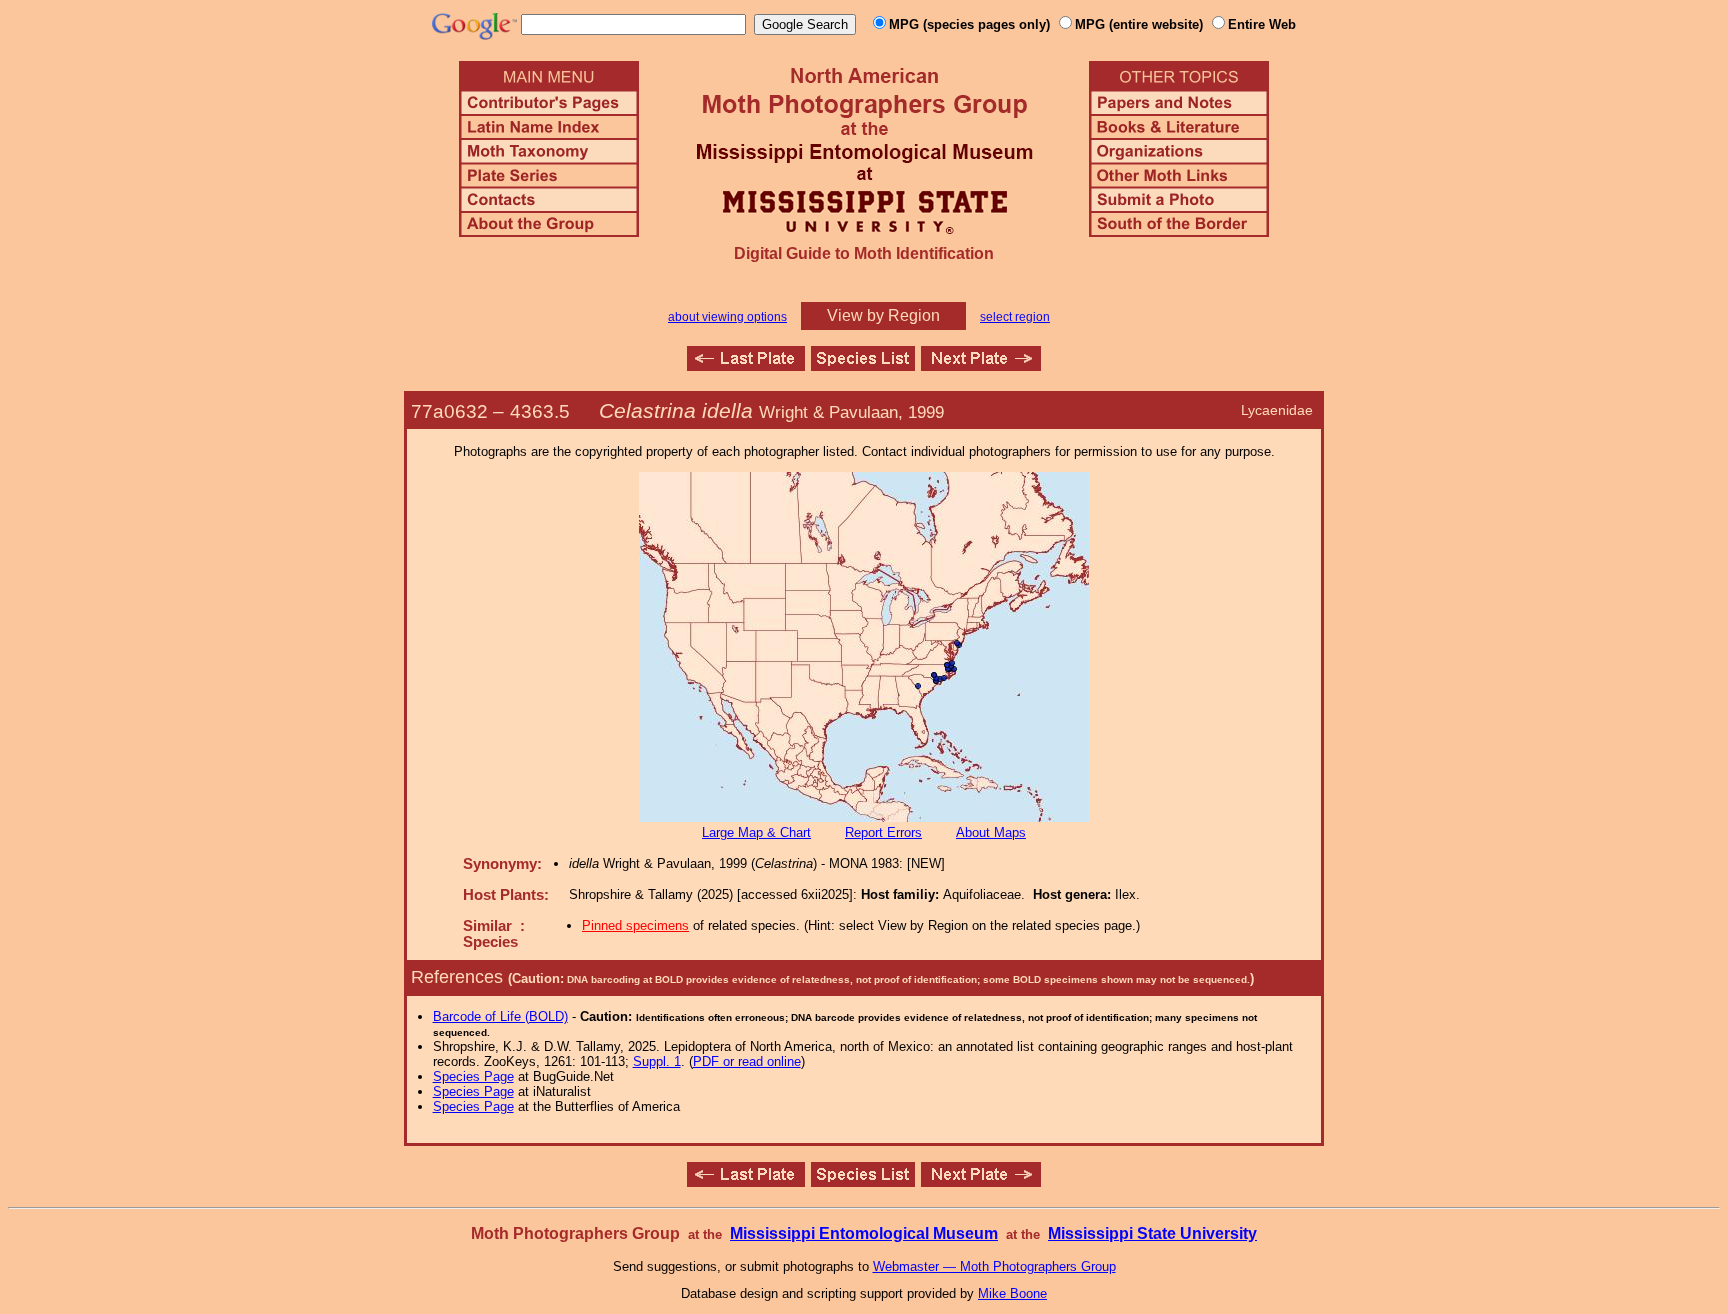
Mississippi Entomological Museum (864, 1233)
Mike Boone (1012, 1293)
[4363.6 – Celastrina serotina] (981, 365)
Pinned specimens (635, 925)
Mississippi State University (1152, 1233)
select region (1015, 317)
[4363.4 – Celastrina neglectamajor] (746, 365)
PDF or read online (747, 1061)
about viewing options (727, 317)
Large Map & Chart (756, 832)
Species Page (473, 1076)
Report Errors (883, 832)
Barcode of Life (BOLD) (500, 1016)
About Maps (991, 832)
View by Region (883, 315)
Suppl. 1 (657, 1061)
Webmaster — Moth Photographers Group (994, 1266)
